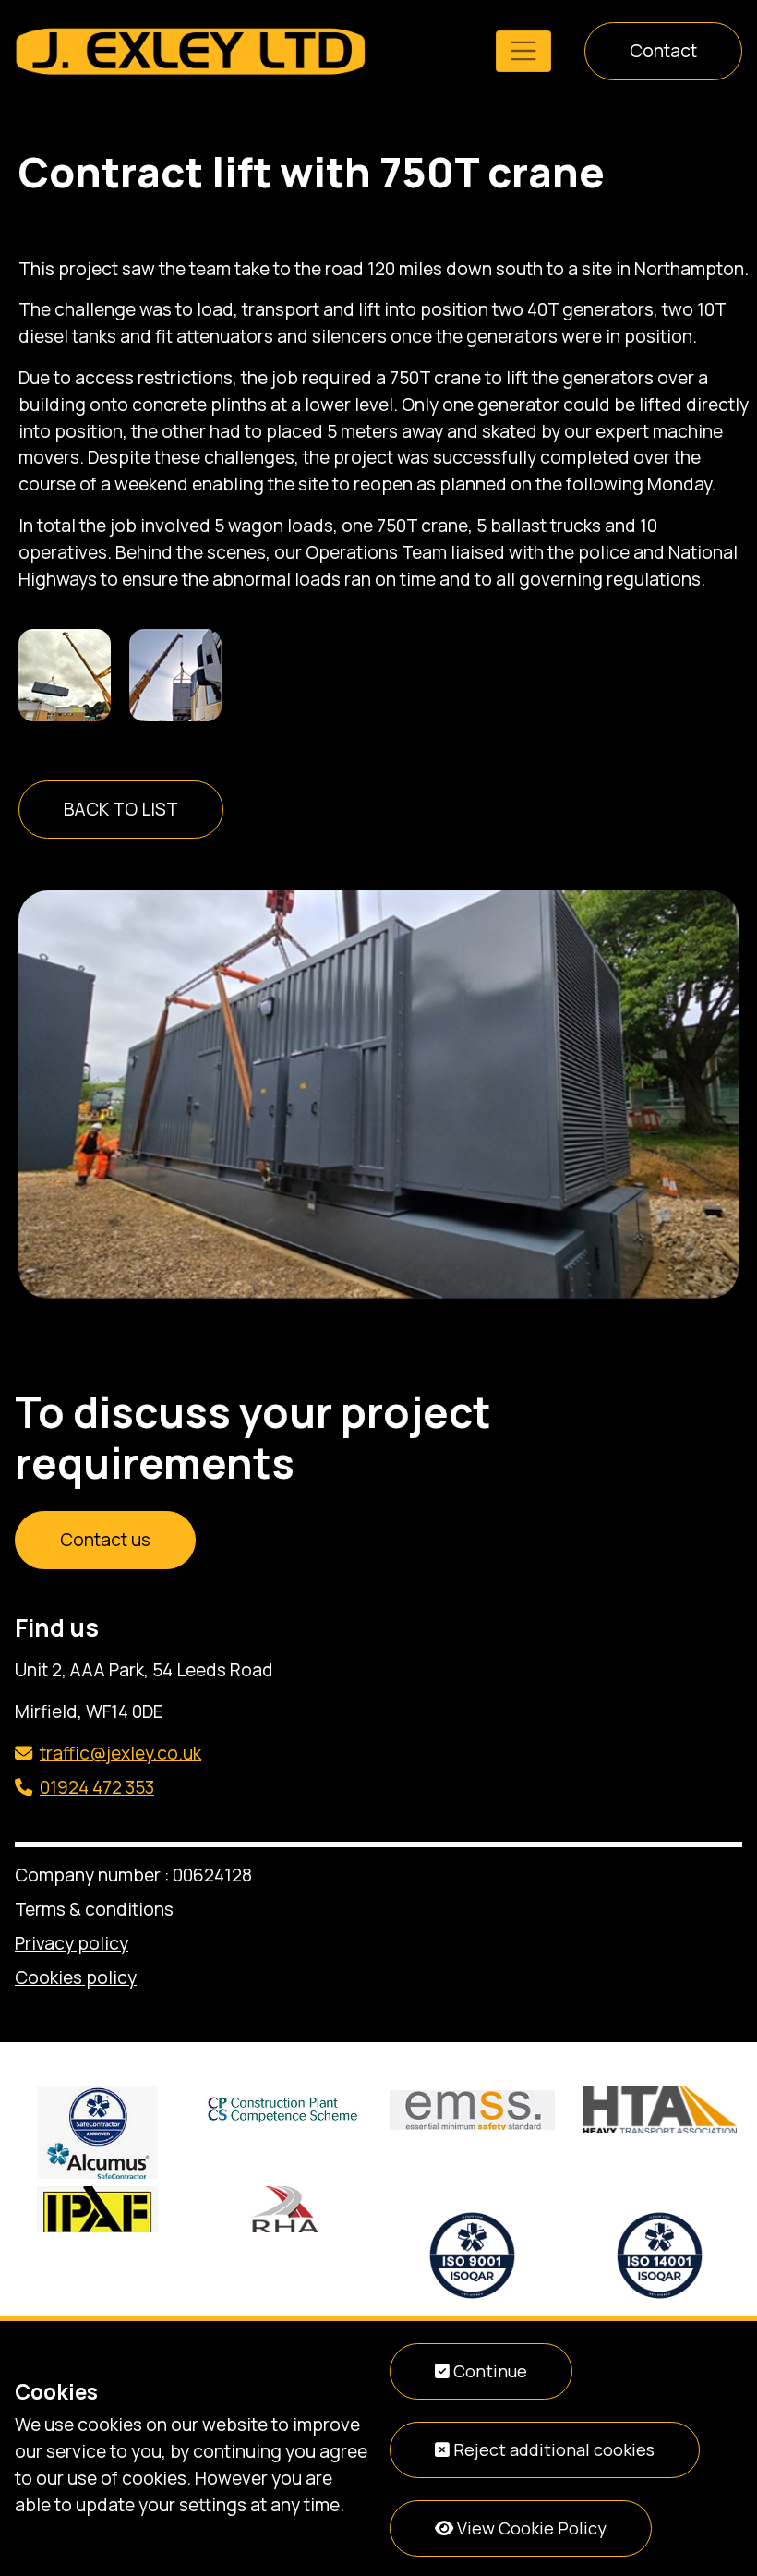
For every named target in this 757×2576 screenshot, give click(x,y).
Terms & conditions (94, 1909)
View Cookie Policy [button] (530, 2528)
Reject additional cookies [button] (552, 2449)
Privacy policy (72, 1943)
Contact (663, 51)
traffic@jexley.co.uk (120, 1753)
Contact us (105, 1540)
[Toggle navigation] (523, 51)
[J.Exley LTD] (190, 50)
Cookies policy (76, 1977)
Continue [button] (488, 2371)
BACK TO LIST (121, 809)
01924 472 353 (97, 1787)
